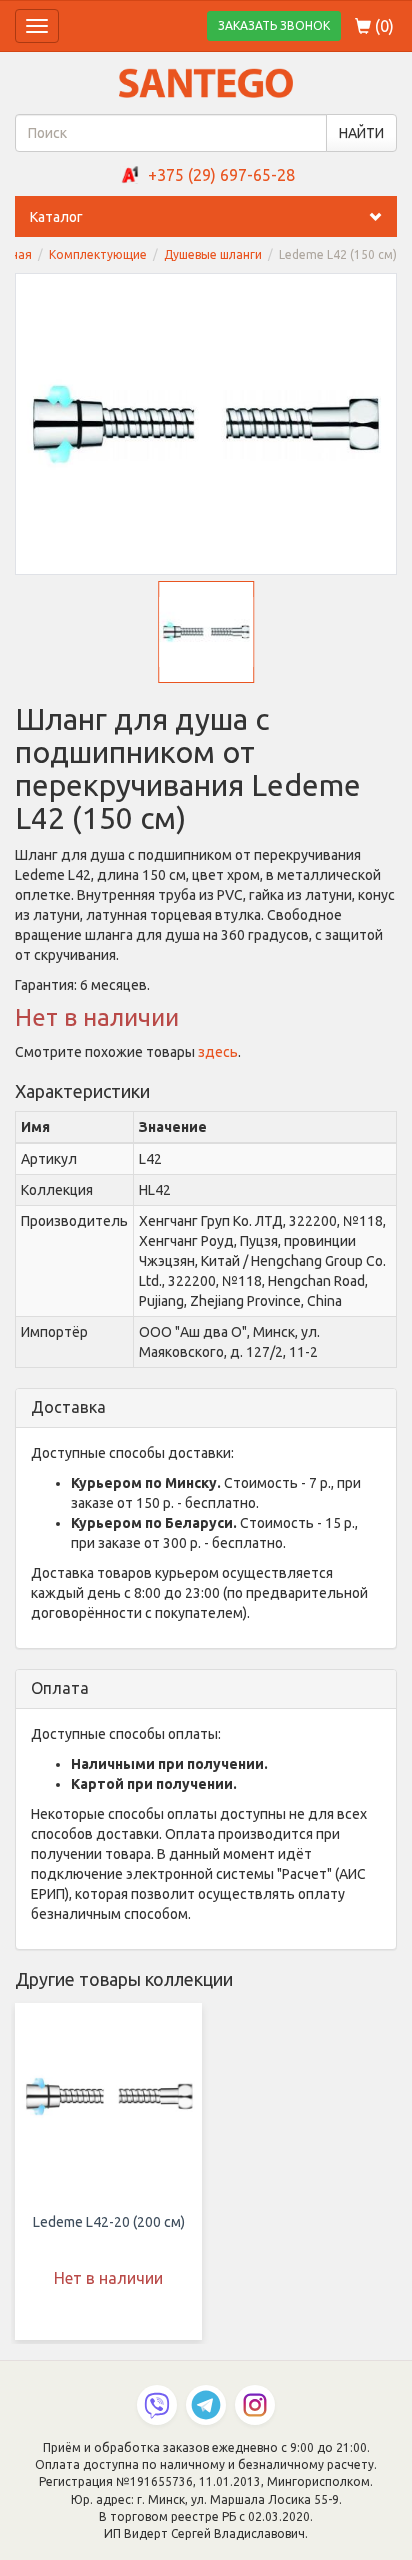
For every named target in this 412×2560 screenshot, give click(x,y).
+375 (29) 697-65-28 (221, 175)
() (382, 26)
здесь (218, 1052)
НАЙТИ (361, 133)
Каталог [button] (56, 217)
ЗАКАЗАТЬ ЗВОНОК (274, 25)
